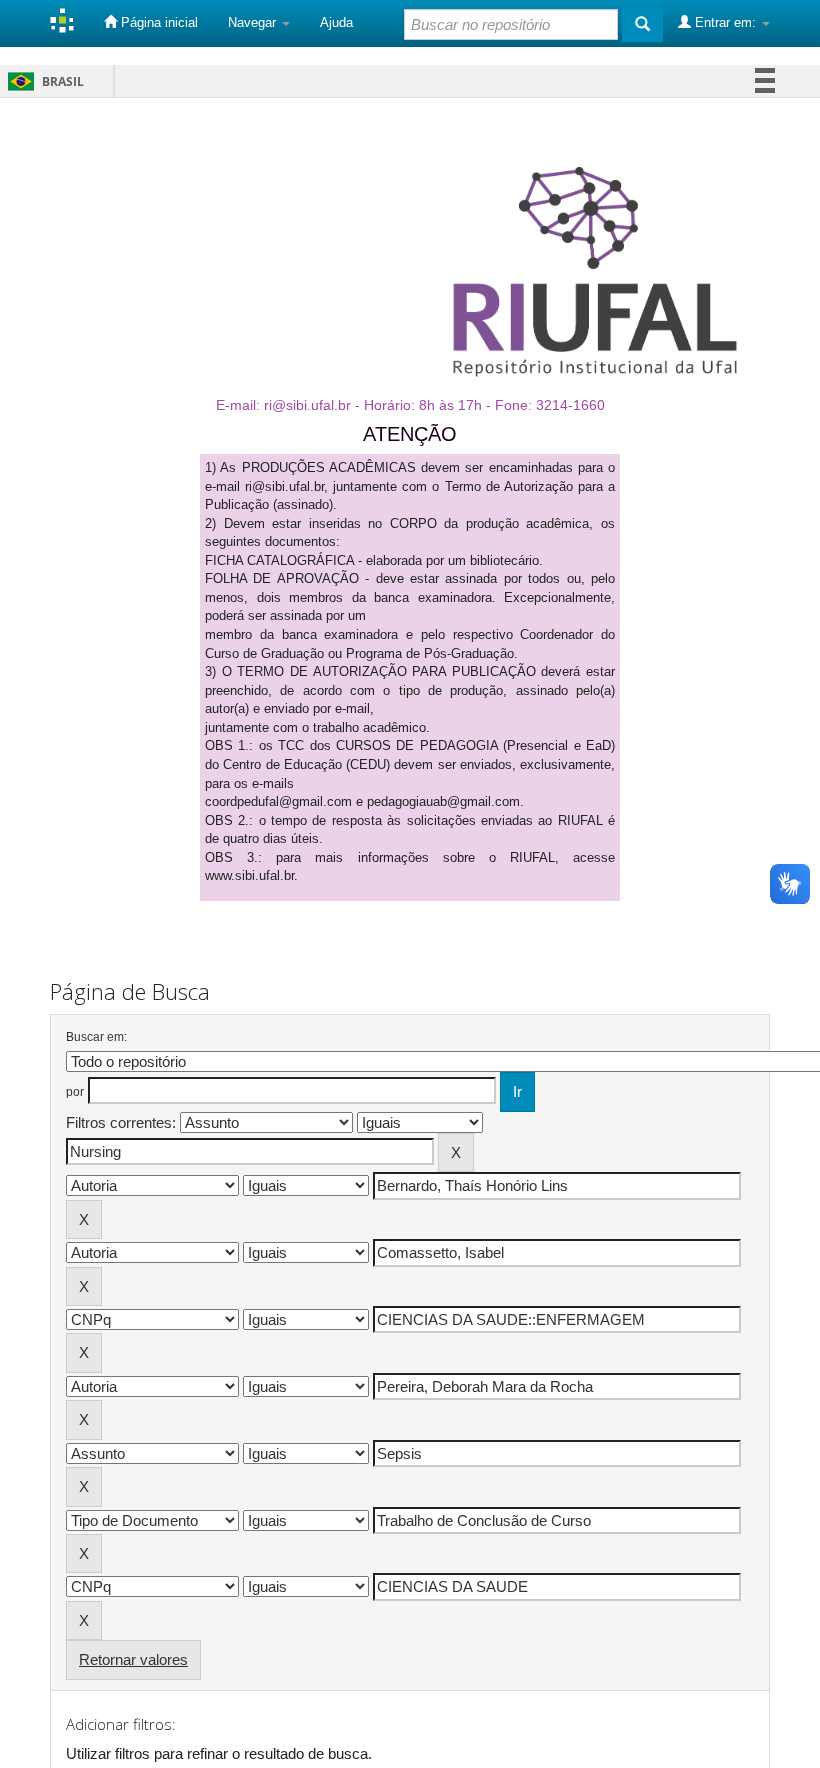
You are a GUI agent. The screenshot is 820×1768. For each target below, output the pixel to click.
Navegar (254, 22)
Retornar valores (133, 1659)
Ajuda (336, 22)
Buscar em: (96, 1037)
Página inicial (157, 22)
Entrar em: (725, 22)
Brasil (42, 81)
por (75, 1092)
